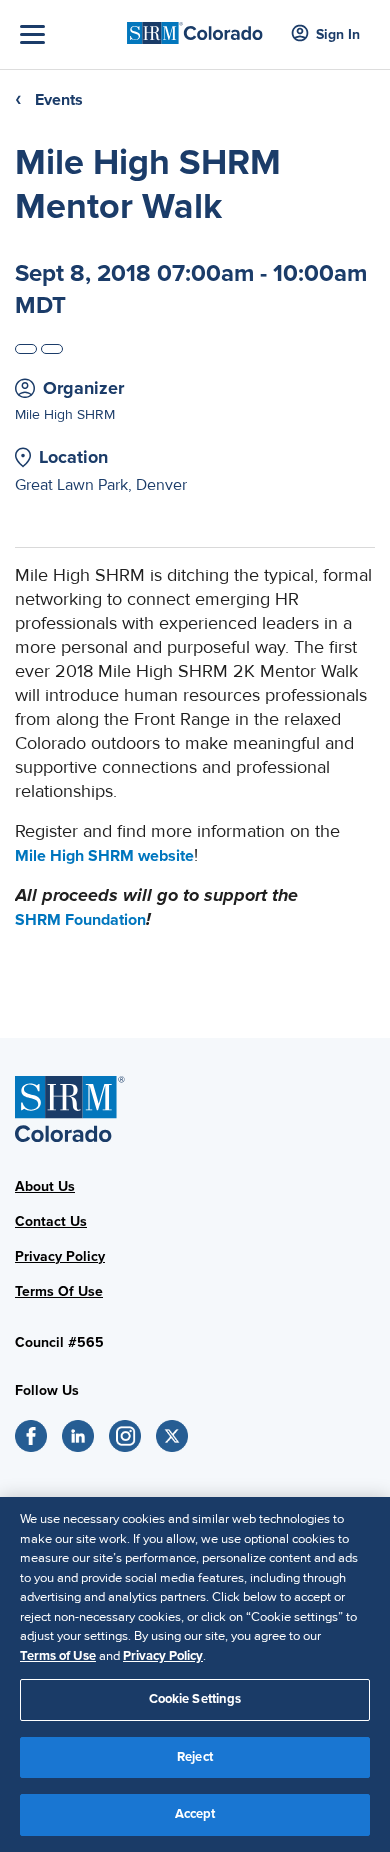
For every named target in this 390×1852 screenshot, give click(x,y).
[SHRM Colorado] (195, 26)
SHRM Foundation (80, 920)
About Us (45, 1186)
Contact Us (51, 1221)
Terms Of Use (59, 1291)
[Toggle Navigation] (68, 34)
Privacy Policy (60, 1256)
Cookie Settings (195, 1699)
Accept (195, 1814)
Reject (195, 1757)
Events (59, 100)
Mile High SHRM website (104, 856)
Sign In (338, 34)
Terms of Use (58, 1656)
